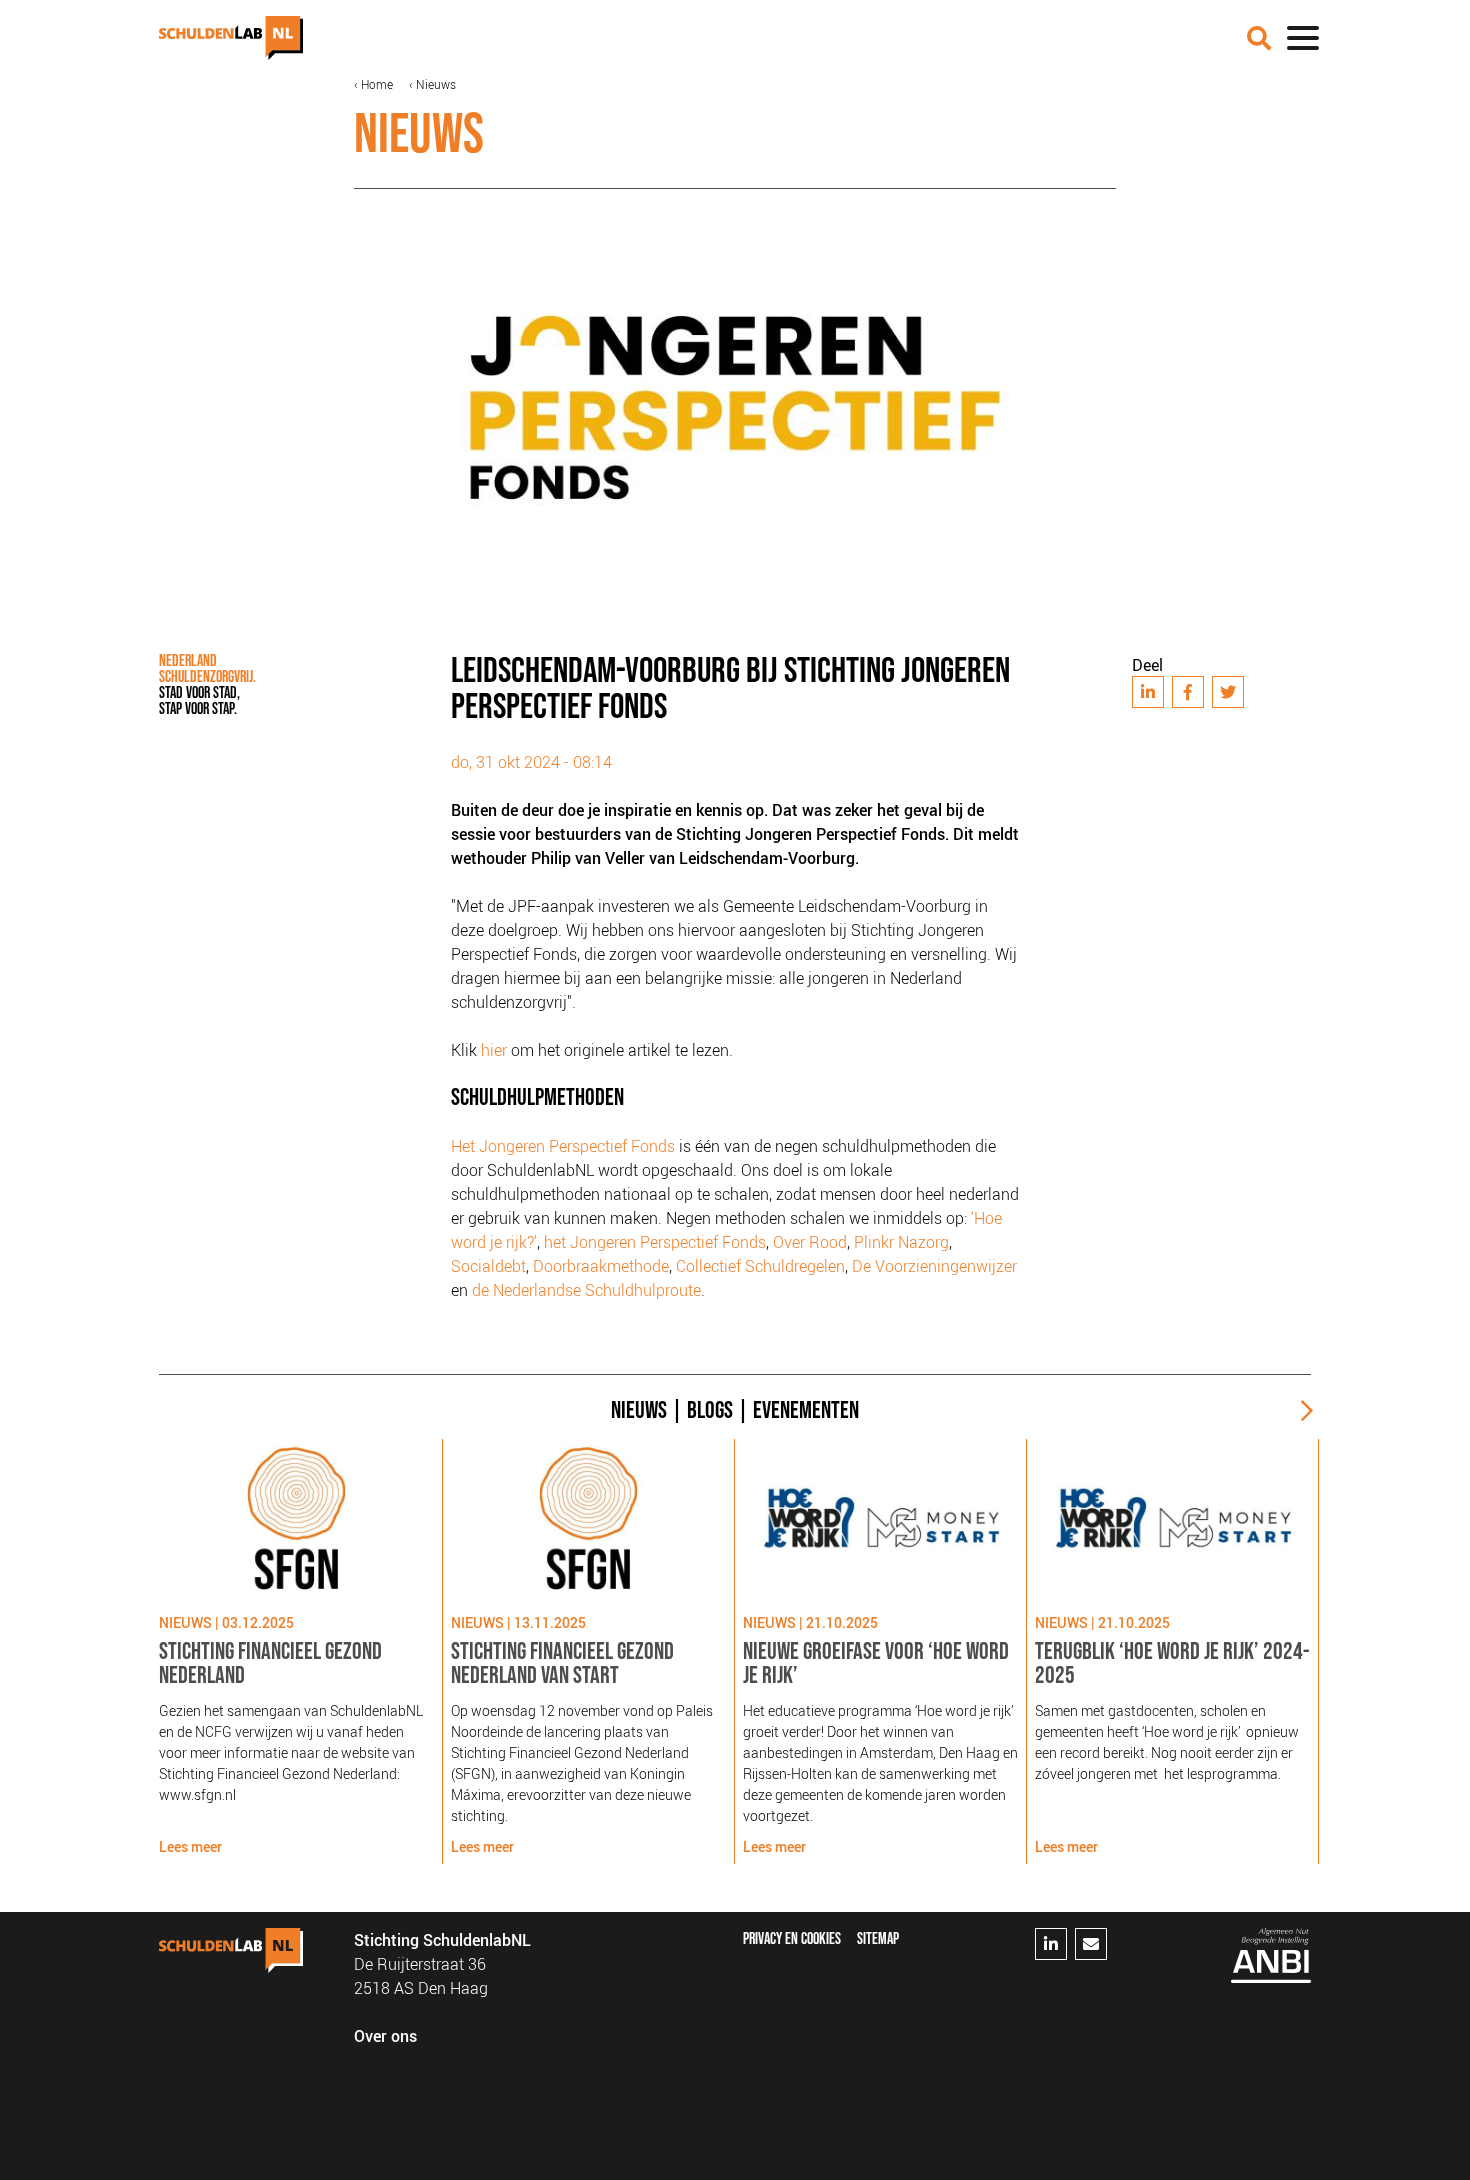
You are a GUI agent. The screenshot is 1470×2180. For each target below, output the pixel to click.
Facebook (1188, 692)
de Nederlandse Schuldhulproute (586, 1290)
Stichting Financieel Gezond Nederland (270, 1663)
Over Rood (810, 1242)
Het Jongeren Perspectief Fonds (563, 1146)
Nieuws (436, 84)
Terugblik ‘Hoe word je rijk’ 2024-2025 (1172, 1663)
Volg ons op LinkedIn (1051, 1944)
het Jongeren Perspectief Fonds (655, 1242)
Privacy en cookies (792, 1939)
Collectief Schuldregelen (760, 1266)
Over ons (385, 2036)
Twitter (1228, 692)
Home (377, 84)
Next (1299, 1411)
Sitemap (878, 1939)
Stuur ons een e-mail (1091, 1944)
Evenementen (806, 1410)
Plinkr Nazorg (901, 1242)
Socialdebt (488, 1266)
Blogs (710, 1410)
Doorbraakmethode (601, 1266)
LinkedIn (1148, 692)
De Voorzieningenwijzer (934, 1266)
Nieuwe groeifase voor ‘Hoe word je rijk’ (876, 1663)
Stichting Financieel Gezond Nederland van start (562, 1663)
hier (494, 1050)
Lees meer (190, 1846)
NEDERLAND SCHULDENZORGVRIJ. (207, 685)
